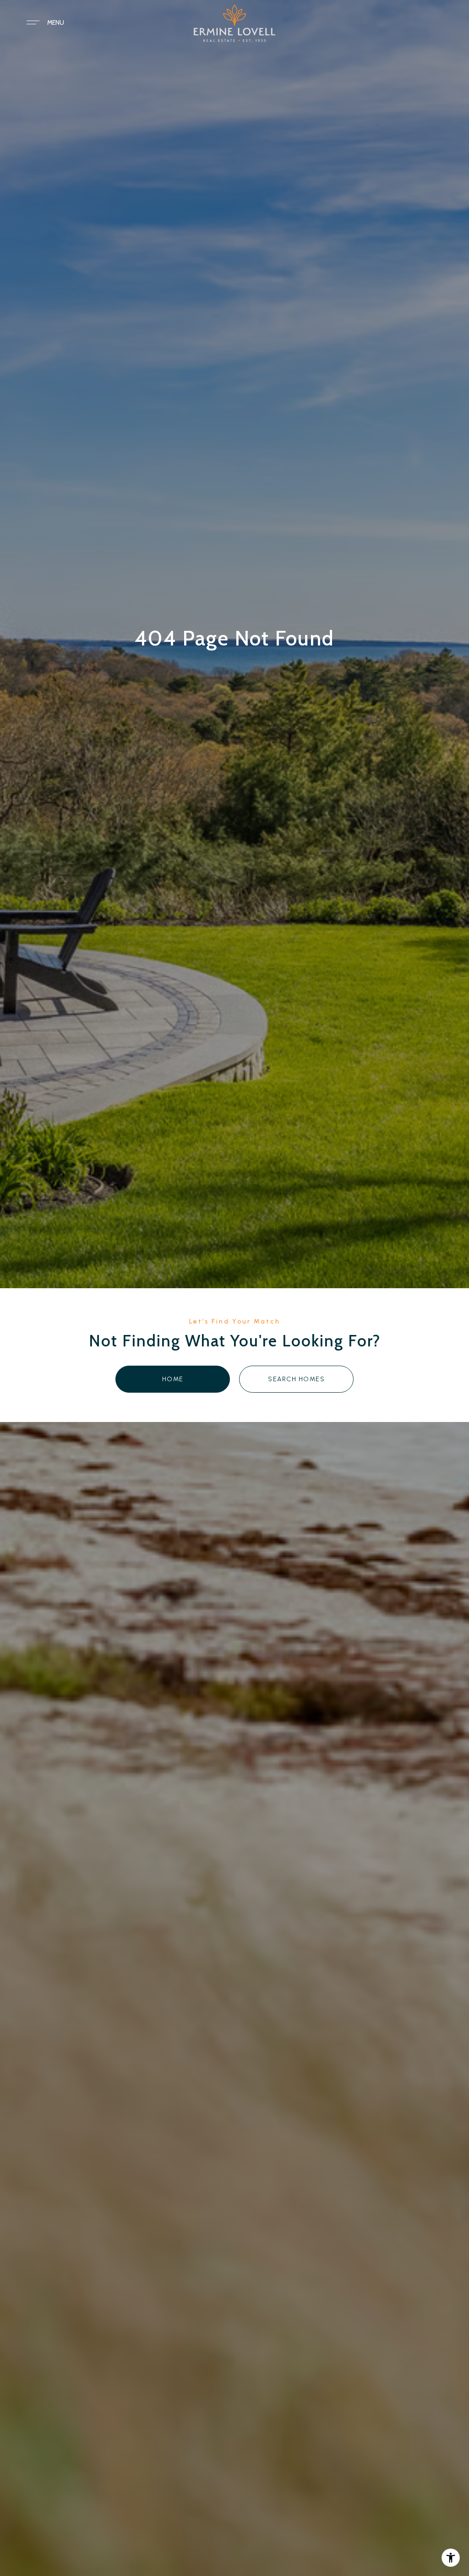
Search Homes (296, 1379)
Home (173, 1379)
